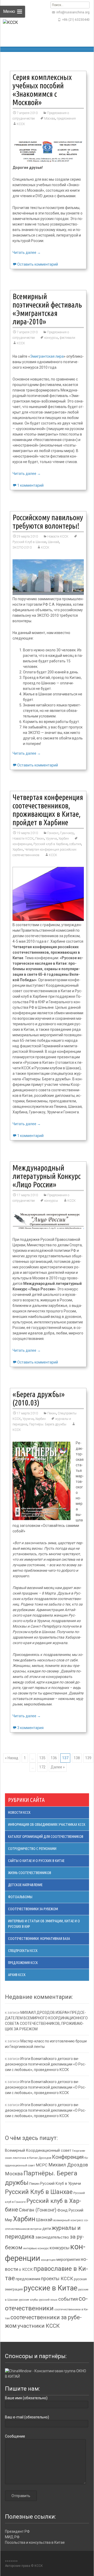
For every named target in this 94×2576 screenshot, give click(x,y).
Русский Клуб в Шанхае (39, 2192)
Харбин (64, 839)
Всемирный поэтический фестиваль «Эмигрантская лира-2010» (47, 309)
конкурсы (51, 338)
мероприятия (68, 2260)
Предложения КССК (23, 1963)
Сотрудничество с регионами (32, 1849)
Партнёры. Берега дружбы (48, 1424)
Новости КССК (58, 536)
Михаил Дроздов (68, 2165)
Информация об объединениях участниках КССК (47, 1824)
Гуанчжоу (67, 833)
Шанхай (53, 542)
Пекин (40, 839)
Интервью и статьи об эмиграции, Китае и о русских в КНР (44, 1924)
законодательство (52, 2237)
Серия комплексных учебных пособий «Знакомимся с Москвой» (42, 90)
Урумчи (51, 839)
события (75, 844)
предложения (66, 119)
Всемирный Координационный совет (38, 2150)
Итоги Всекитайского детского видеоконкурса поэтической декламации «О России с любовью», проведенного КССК (45, 2064)
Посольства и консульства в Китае (35, 2542)
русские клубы (28, 2300)
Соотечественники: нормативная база (39, 1939)
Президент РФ (17, 2531)
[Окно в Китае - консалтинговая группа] (47, 2374)
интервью (30, 2248)
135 (42, 1758)
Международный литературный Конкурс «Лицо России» (47, 1176)
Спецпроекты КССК (23, 1951)
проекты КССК (57, 2279)
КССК (21, 124)
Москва (50, 119)
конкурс (43, 2248)
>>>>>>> (11, 2561)
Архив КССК (17, 1975)
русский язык (48, 2300)
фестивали (67, 338)
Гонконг (53, 833)
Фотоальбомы (20, 1897)
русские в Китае (50, 2288)
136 (54, 1758)
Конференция (68, 2157)
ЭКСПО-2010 (22, 548)
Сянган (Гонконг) (38, 2210)
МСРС (42, 2165)
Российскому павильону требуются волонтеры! (48, 522)
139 (88, 1758)
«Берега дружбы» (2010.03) (39, 1398)
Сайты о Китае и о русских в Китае (36, 1861)
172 (42, 1767)
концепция (48, 2260)
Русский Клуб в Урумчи (61, 2183)
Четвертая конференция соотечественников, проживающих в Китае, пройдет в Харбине (48, 810)
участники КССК (39, 2326)
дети (47, 2229)
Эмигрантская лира (47, 356)
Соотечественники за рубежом (33, 1909)
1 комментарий (30, 485)
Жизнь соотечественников (30, 1873)
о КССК (26, 2269)
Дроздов (45, 2158)
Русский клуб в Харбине (51, 844)
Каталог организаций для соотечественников (46, 1837)
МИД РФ (12, 2537)
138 (77, 1758)
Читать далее (27, 253)
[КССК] (11, 34)
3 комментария (30, 1728)
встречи (36, 2229)
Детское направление (25, 1885)
